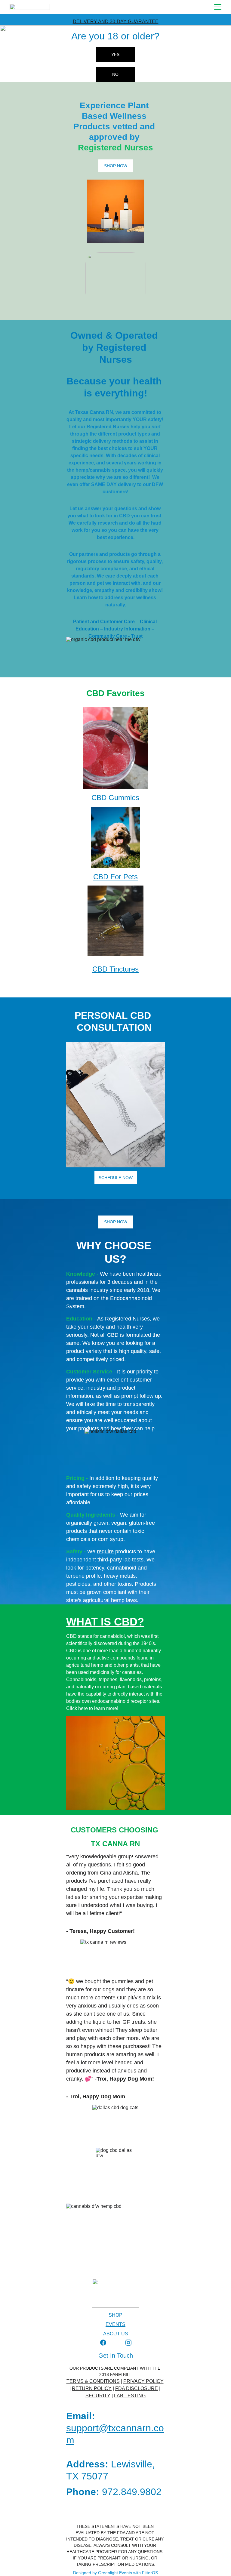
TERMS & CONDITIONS (93, 2381)
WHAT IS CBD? (105, 1622)
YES (115, 54)
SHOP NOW (116, 166)
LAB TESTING (130, 2396)
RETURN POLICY (92, 2388)
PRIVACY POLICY (143, 2381)
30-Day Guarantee (134, 22)
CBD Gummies (115, 798)
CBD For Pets (115, 877)
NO (115, 74)
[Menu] (218, 7)
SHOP (115, 2315)
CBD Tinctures (115, 969)
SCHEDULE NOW (116, 1178)
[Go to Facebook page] (103, 2343)
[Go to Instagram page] (128, 2343)
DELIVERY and (91, 22)
